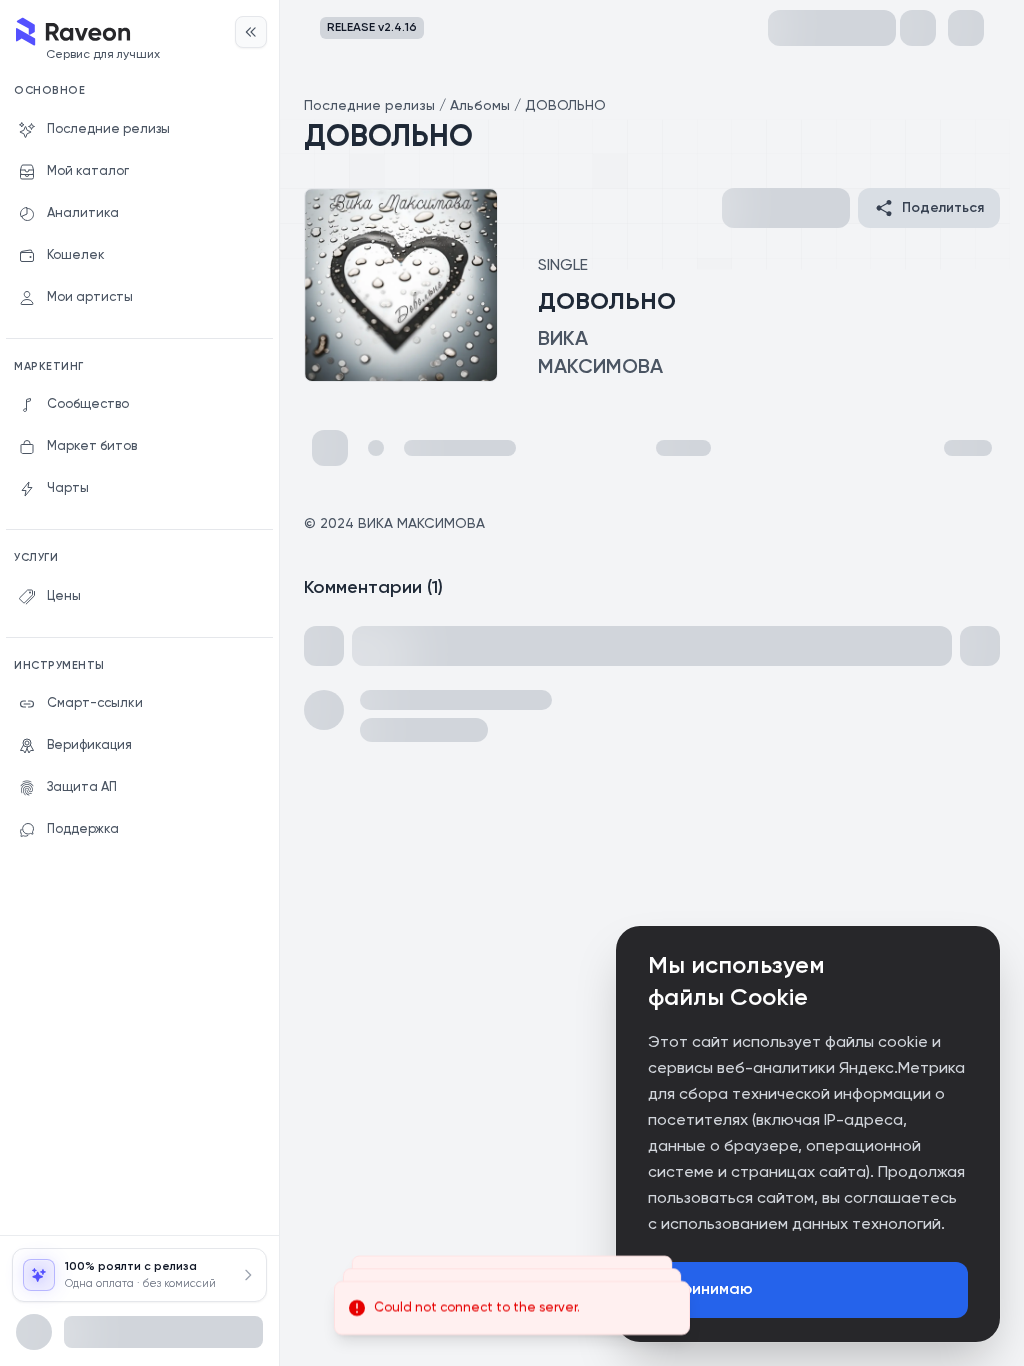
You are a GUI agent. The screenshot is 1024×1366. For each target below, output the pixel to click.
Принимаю (712, 1290)
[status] (512, 1308)
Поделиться (943, 208)
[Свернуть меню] (251, 32)
